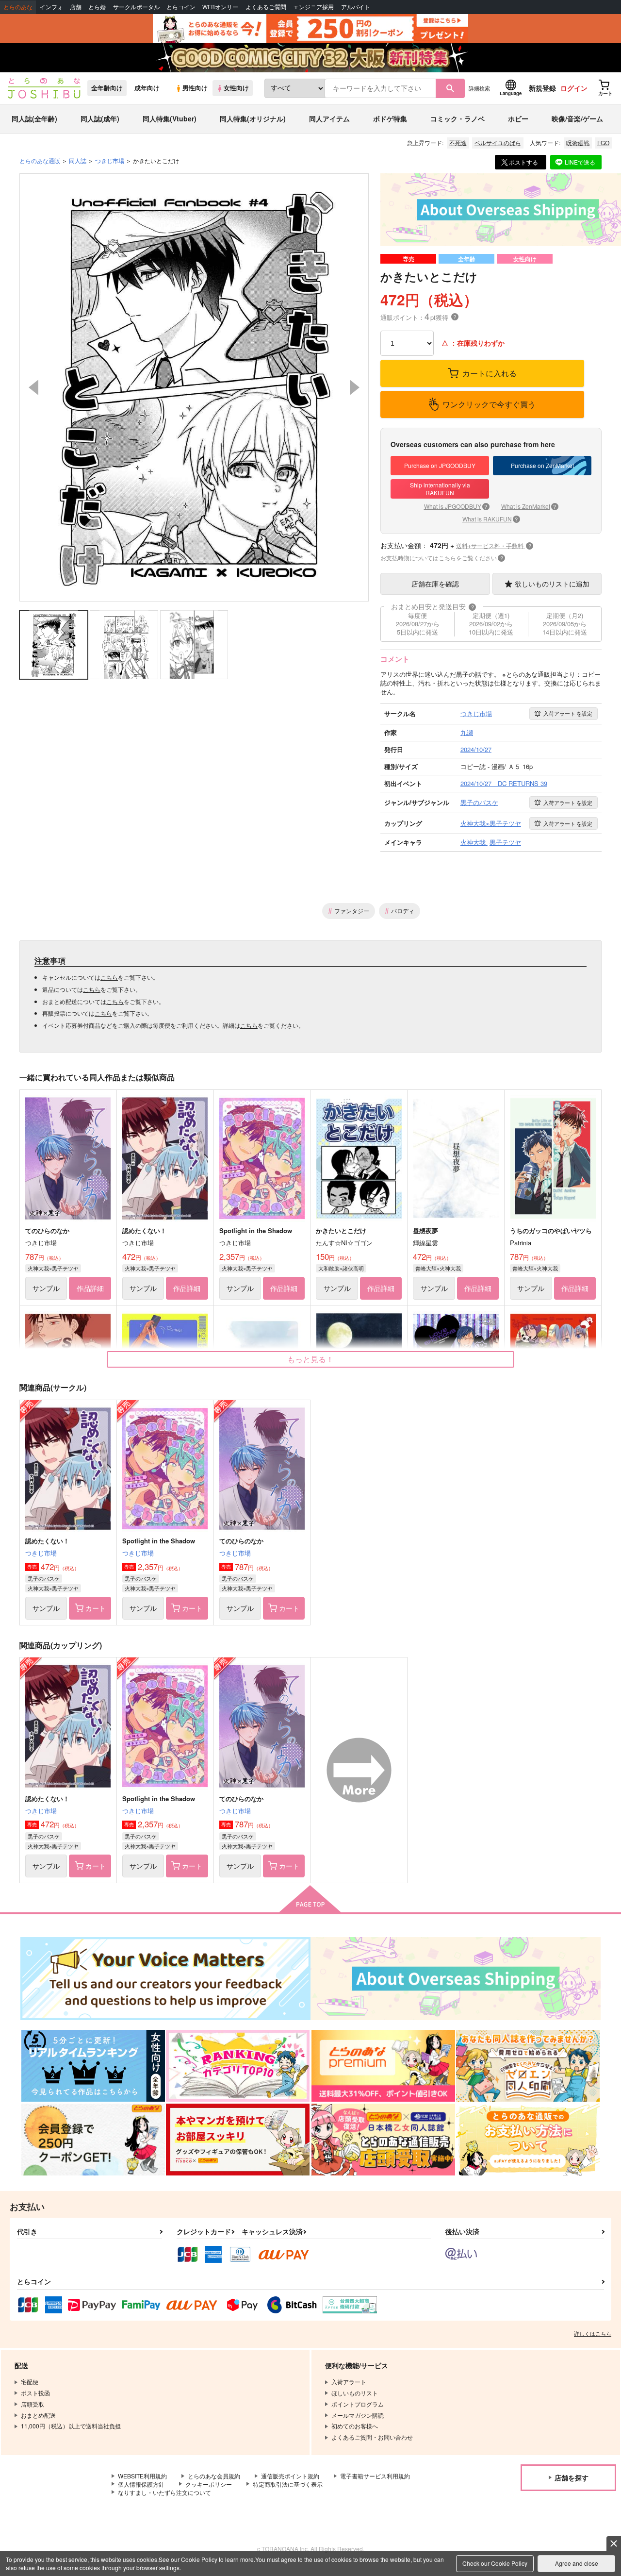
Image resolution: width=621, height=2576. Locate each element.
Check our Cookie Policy (495, 2563)
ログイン (574, 88)
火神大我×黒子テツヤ (53, 1268)
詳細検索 (479, 88)
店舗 (76, 7)
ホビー (518, 118)
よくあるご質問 (266, 7)
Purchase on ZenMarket (542, 465)
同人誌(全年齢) (34, 118)
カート (96, 1608)
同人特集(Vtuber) (170, 118)
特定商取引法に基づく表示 (288, 2484)
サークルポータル (136, 7)
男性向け (195, 88)
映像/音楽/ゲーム (577, 118)
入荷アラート (568, 713)
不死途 (458, 142)
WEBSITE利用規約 (142, 2476)
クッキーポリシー (209, 2484)
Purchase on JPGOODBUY (440, 465)
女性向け (236, 88)
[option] (194, 387)
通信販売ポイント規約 (290, 2476)
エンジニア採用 (313, 7)
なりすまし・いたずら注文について (164, 2492)
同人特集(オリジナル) (253, 118)
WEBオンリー (220, 7)
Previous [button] (33, 387)
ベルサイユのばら (498, 142)
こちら (109, 977)
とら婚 (97, 7)
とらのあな (18, 7)
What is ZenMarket (529, 506)
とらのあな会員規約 (214, 2476)
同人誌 (78, 160)
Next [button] (355, 387)
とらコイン (181, 7)
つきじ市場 (41, 1553)
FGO (603, 142)
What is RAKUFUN (490, 519)
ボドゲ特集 (390, 118)
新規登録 (542, 88)
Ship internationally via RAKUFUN (440, 489)
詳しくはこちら (593, 2333)
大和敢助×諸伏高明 (341, 1268)
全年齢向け (107, 88)
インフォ (51, 7)
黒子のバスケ (44, 1578)
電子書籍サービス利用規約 (375, 2476)
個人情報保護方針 (141, 2484)
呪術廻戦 (578, 142)
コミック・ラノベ (458, 118)
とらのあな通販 (40, 160)
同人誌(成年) (100, 118)
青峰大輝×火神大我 (438, 1268)
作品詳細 (90, 1288)
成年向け (147, 88)
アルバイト (356, 7)
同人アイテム (329, 118)
